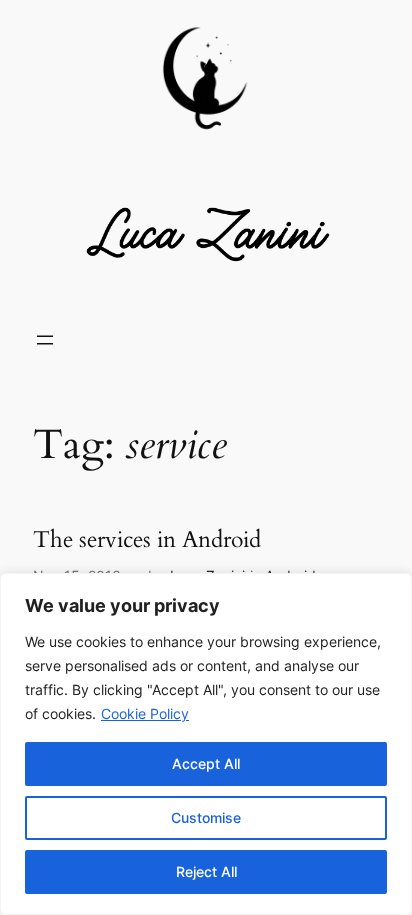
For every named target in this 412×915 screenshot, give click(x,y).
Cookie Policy (145, 713)
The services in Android (147, 540)
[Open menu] (45, 340)
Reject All (206, 871)
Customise (206, 817)
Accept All (206, 763)
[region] (206, 744)
